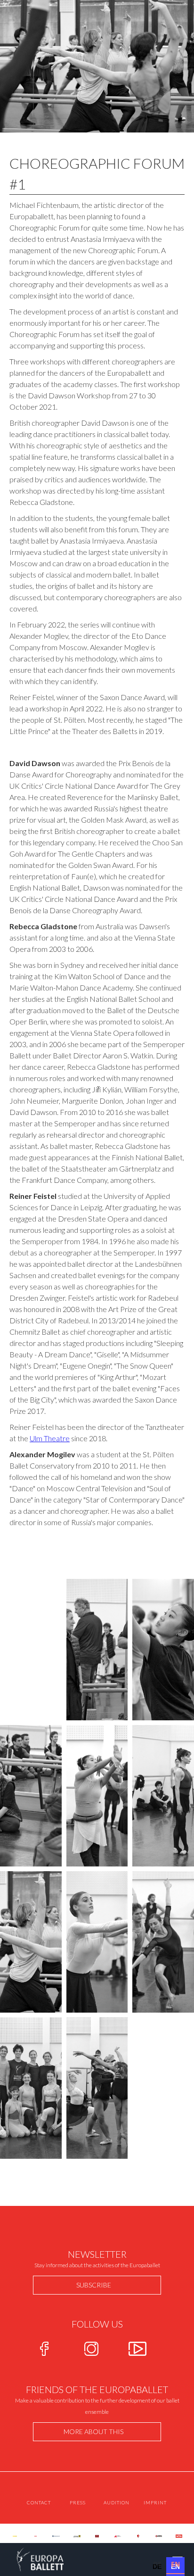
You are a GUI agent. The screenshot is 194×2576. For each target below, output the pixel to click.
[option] (157, 2565)
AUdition (117, 2502)
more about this (93, 2432)
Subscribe (94, 2285)
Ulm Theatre (50, 1438)
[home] (32, 2559)
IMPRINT (155, 2502)
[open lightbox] (97, 1650)
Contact (39, 2502)
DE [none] (157, 2564)
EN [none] (175, 2564)
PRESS (78, 2502)
